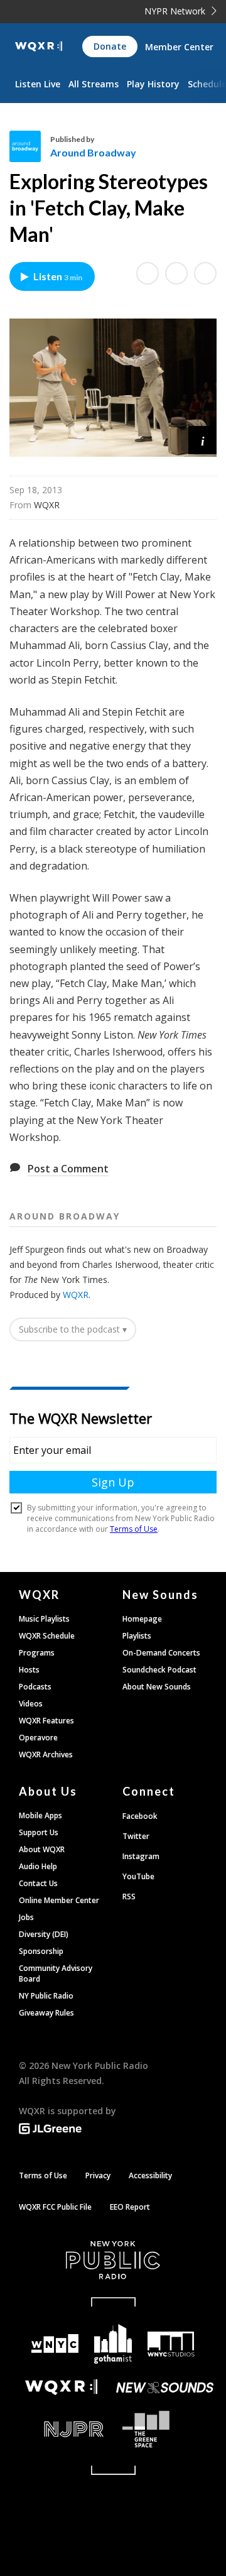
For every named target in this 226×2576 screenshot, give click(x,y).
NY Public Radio (46, 1996)
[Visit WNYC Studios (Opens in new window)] (171, 2344)
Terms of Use (43, 2175)
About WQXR (42, 1849)
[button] (202, 440)
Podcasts (35, 1687)
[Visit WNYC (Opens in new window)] (55, 2344)
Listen (58, 276)
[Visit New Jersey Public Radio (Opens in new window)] (61, 2429)
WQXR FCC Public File (55, 2207)
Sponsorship (41, 1951)
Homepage (142, 1619)
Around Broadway (93, 152)
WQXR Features (46, 1721)
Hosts (29, 1670)
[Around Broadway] (30, 146)
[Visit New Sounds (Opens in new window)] (165, 2388)
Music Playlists (44, 1619)
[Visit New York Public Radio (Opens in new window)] (113, 2260)
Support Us (39, 1832)
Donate (110, 46)
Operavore (38, 1738)
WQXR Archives (46, 1755)
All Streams (94, 84)
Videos (31, 1704)
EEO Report (130, 2207)
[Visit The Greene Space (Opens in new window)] (165, 2429)
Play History (153, 84)
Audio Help (38, 1866)
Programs (37, 1653)
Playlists (137, 1636)
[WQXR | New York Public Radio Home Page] (39, 46)
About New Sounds (157, 1687)
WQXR (76, 1295)
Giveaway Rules (46, 2013)
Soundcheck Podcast (159, 1670)
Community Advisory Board (56, 1973)
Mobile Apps (40, 1815)
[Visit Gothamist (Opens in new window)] (113, 2344)
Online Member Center (59, 1900)
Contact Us (38, 1883)
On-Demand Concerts (161, 1653)
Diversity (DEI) (44, 1934)
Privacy (98, 2175)
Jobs (26, 1917)
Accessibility (150, 2175)
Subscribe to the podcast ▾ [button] (73, 1329)
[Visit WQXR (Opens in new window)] (61, 2387)
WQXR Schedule (47, 1636)
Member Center (179, 47)
